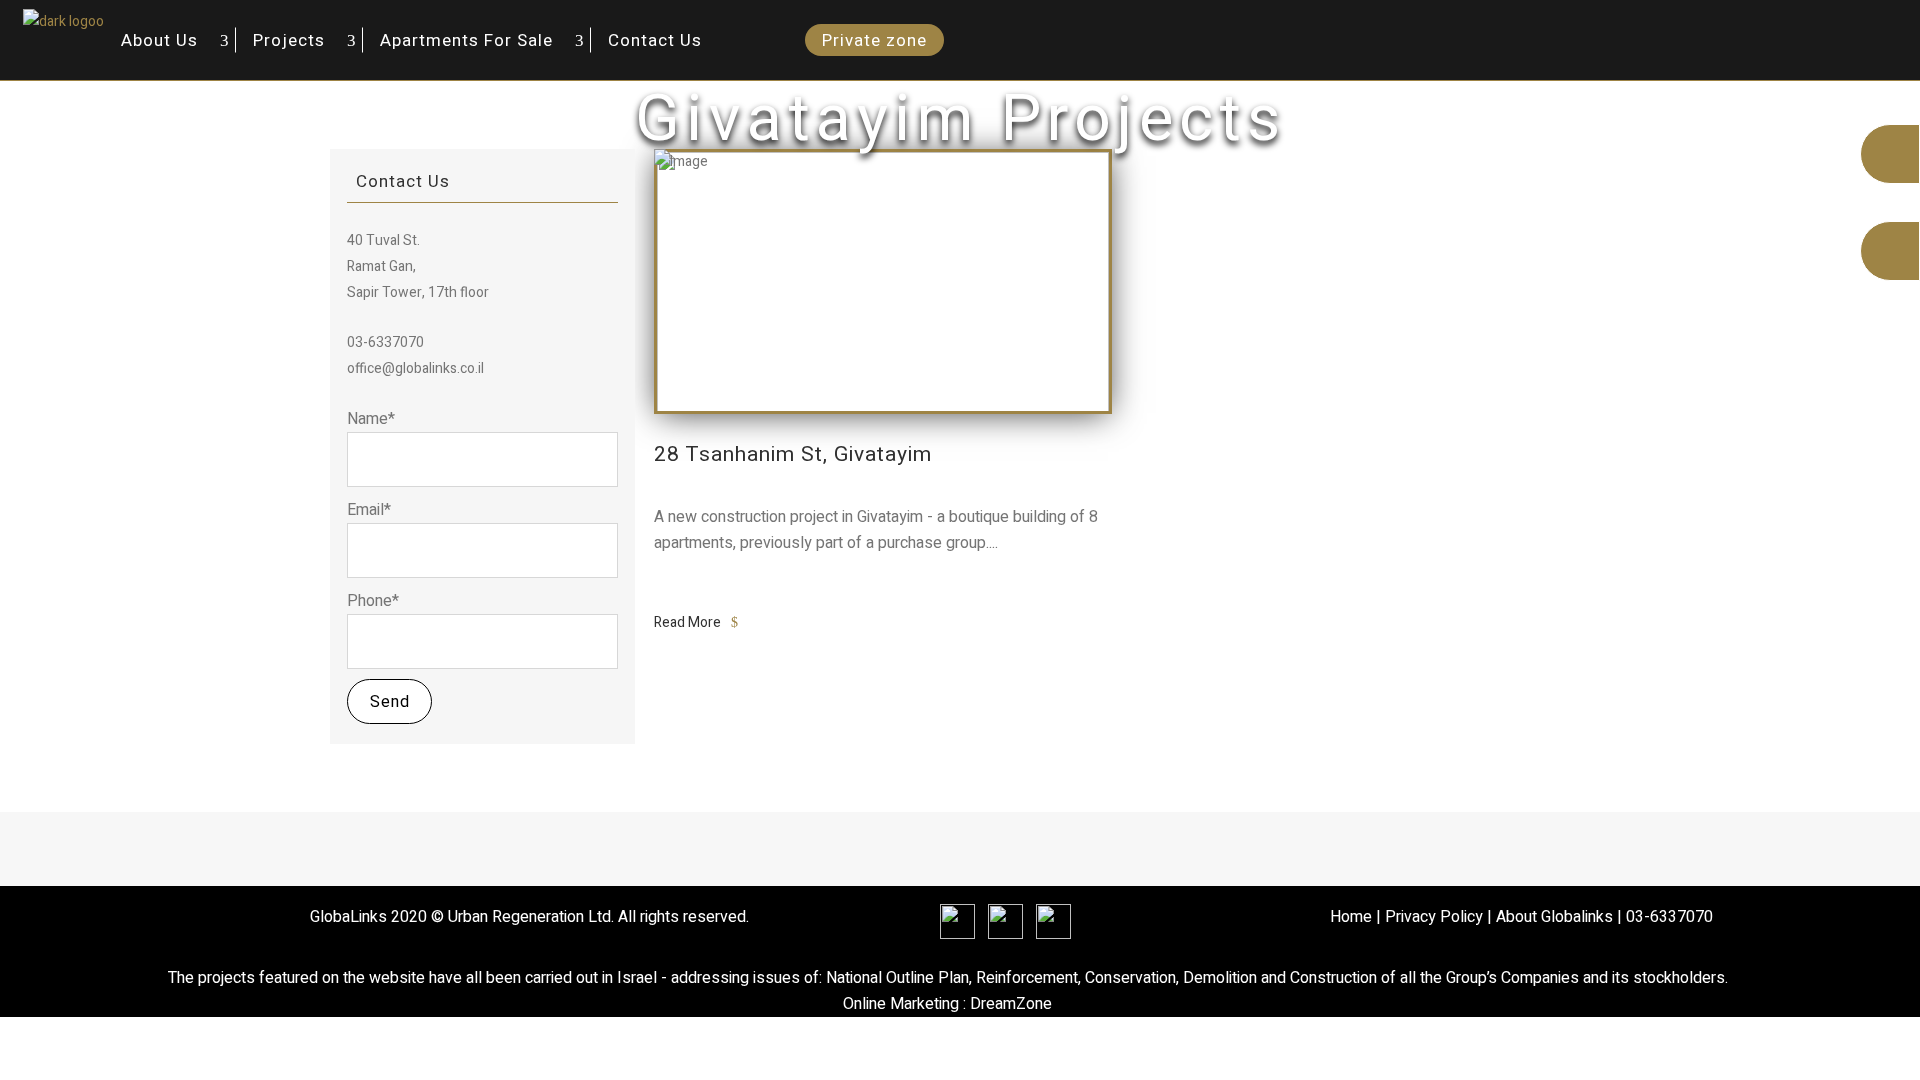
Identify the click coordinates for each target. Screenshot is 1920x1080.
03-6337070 (1669, 917)
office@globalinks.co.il (415, 368)
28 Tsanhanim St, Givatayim (793, 454)
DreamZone (1011, 1004)
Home (1351, 917)
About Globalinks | (1561, 917)
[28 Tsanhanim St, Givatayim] (883, 280)
